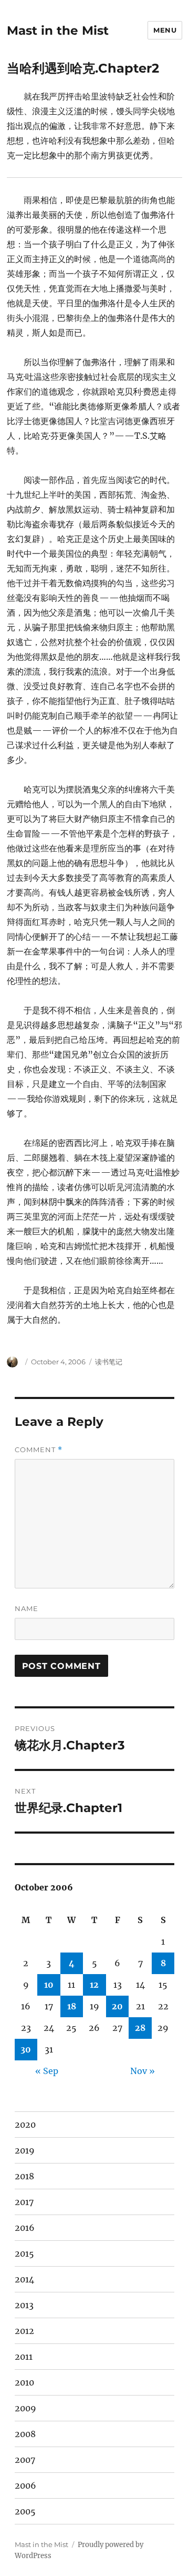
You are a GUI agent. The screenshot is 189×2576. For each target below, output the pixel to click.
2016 (25, 2228)
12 (94, 1985)
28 (140, 2028)
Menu (165, 30)
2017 (24, 2202)
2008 (25, 2434)
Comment (39, 1450)
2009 (25, 2408)
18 (72, 2006)
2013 (24, 2305)
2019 (25, 2150)
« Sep (47, 2071)
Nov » (143, 2071)
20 (117, 2006)
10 (49, 1985)
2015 (24, 2253)
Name (27, 1608)
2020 (25, 2125)
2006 (25, 2486)
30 (26, 2049)
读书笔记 (109, 1362)
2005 (25, 2511)
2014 (24, 2279)
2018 (24, 2176)
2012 (24, 2331)
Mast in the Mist (58, 31)
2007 (25, 2460)
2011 (24, 2357)
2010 (24, 2382)
